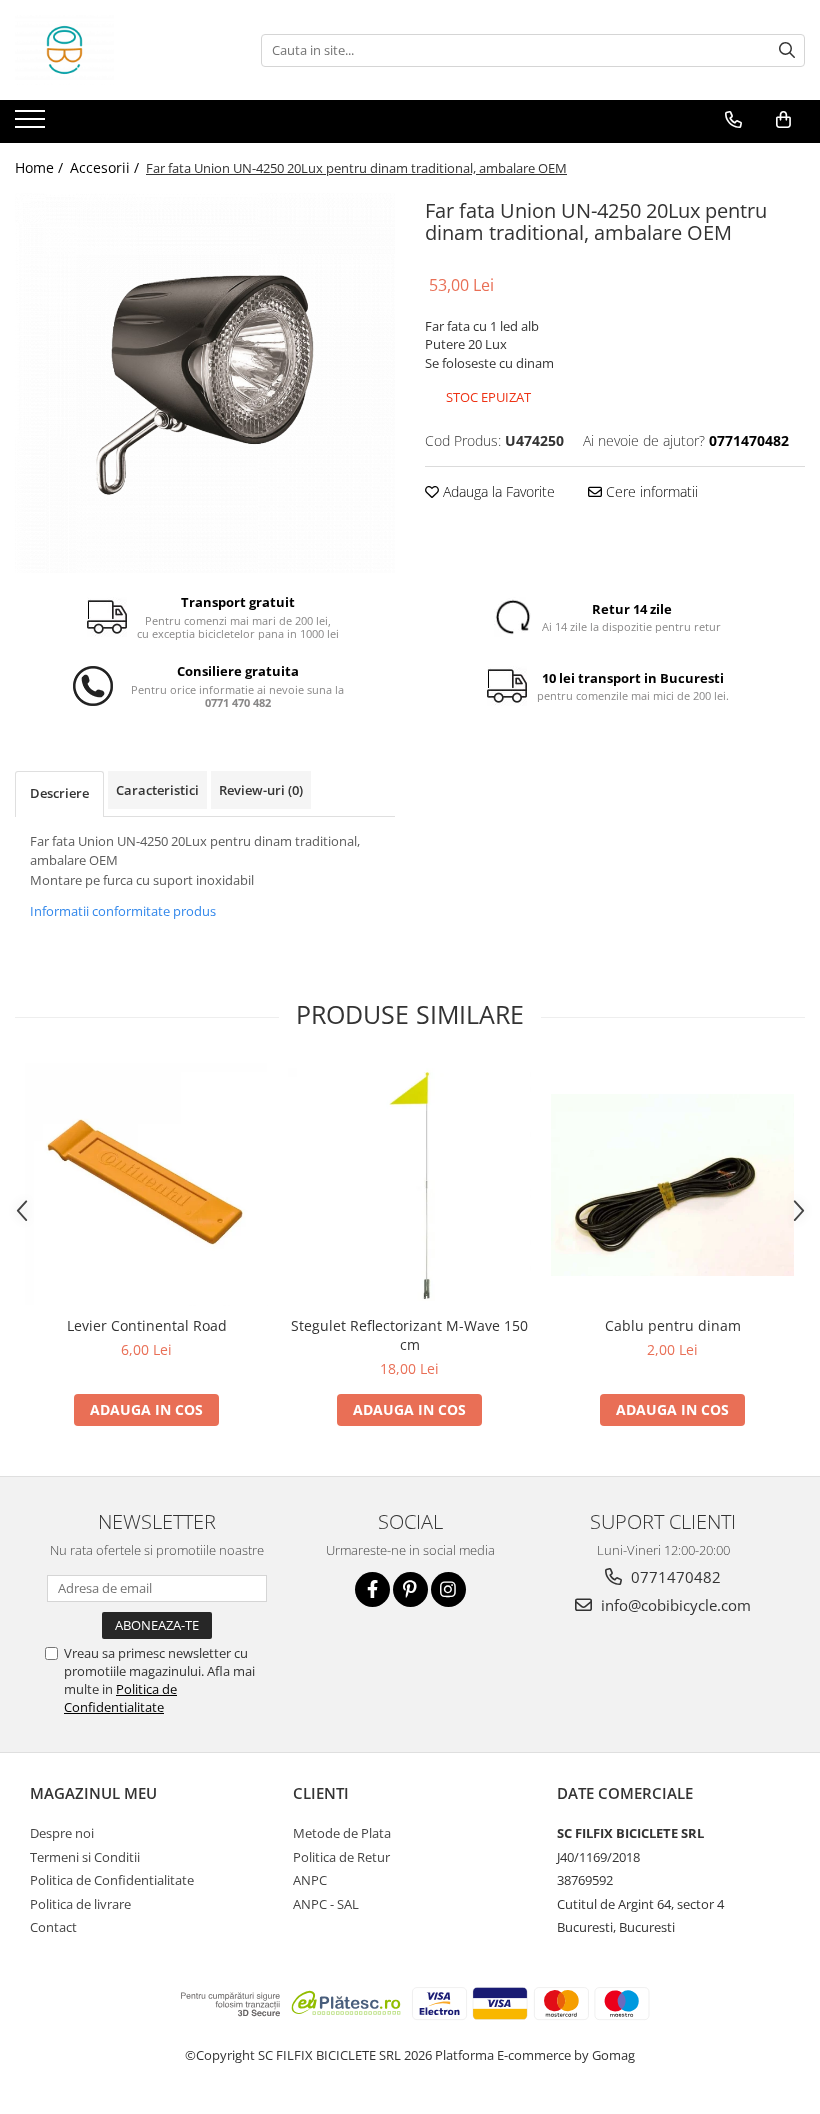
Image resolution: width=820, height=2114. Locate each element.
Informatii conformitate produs (123, 911)
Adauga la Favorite (497, 491)
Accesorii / (106, 167)
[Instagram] (448, 1589)
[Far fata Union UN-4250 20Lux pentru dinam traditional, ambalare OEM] (205, 383)
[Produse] (32, 125)
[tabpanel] (205, 383)
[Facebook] (372, 1589)
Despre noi (62, 1833)
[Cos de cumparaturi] (783, 120)
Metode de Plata (342, 1833)
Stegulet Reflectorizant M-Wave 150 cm (409, 1335)
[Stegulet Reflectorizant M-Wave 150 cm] (409, 1184)
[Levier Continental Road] (146, 1184)
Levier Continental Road (147, 1325)
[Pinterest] (410, 1589)
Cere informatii (650, 491)
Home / (41, 167)
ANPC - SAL (326, 1904)
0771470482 (674, 1577)
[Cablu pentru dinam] (672, 1185)
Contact (53, 1927)
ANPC (310, 1880)
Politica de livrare (80, 1904)
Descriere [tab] (59, 793)
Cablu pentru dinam (673, 1325)
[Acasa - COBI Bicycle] (115, 50)
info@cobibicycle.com (674, 1605)
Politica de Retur (341, 1857)
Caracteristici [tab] (157, 790)
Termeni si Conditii (85, 1857)
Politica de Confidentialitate (120, 1698)
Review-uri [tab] (261, 790)
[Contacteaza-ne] (733, 120)
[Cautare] (787, 50)
